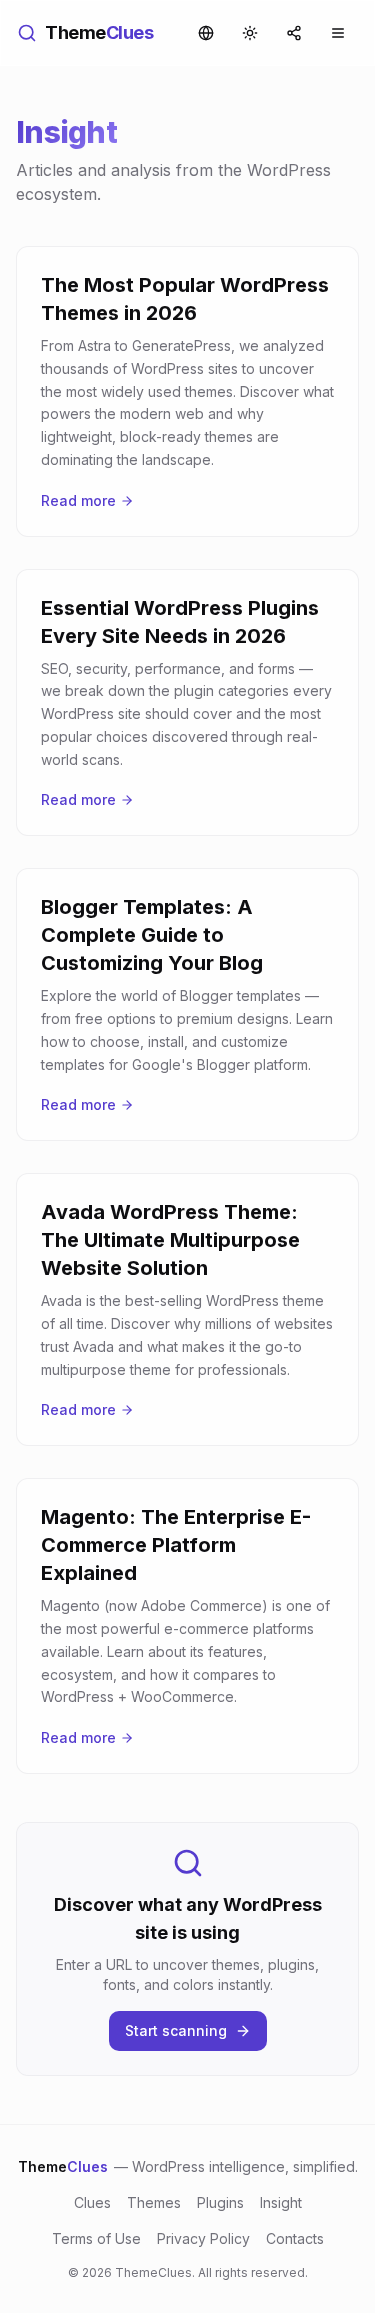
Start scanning (176, 2030)
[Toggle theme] (250, 33)
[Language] (206, 33)
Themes (154, 2202)
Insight (281, 2202)
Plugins (220, 2202)
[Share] (294, 33)
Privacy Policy (203, 2238)
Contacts (295, 2238)
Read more (78, 500)
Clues (92, 2202)
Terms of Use (96, 2238)
